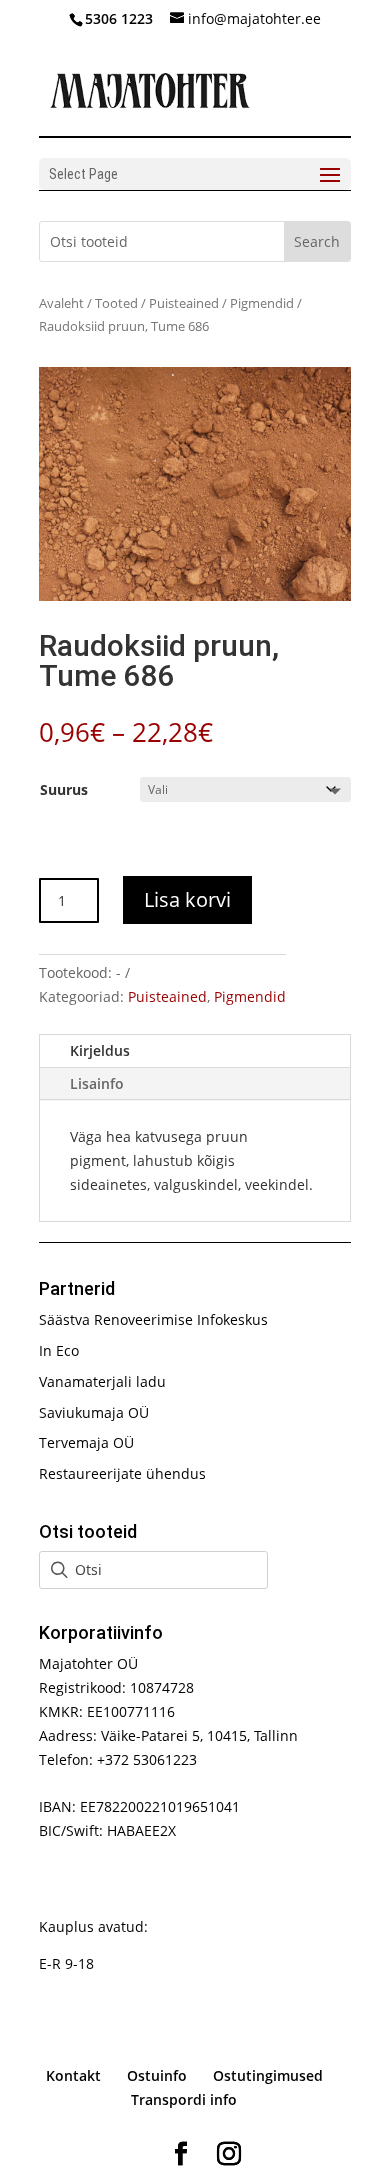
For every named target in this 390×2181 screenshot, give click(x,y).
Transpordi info (184, 2099)
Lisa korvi (187, 899)
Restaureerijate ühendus (122, 1473)
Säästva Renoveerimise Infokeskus (153, 1319)
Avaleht (61, 303)
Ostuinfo (157, 2075)
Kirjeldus (100, 1050)
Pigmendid (262, 303)
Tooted (116, 303)
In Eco (59, 1350)
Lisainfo (97, 1083)
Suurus (64, 789)
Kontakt (73, 2075)
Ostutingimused (268, 2075)
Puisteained (184, 303)
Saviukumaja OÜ (94, 1412)
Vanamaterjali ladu (102, 1381)
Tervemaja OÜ (86, 1442)
